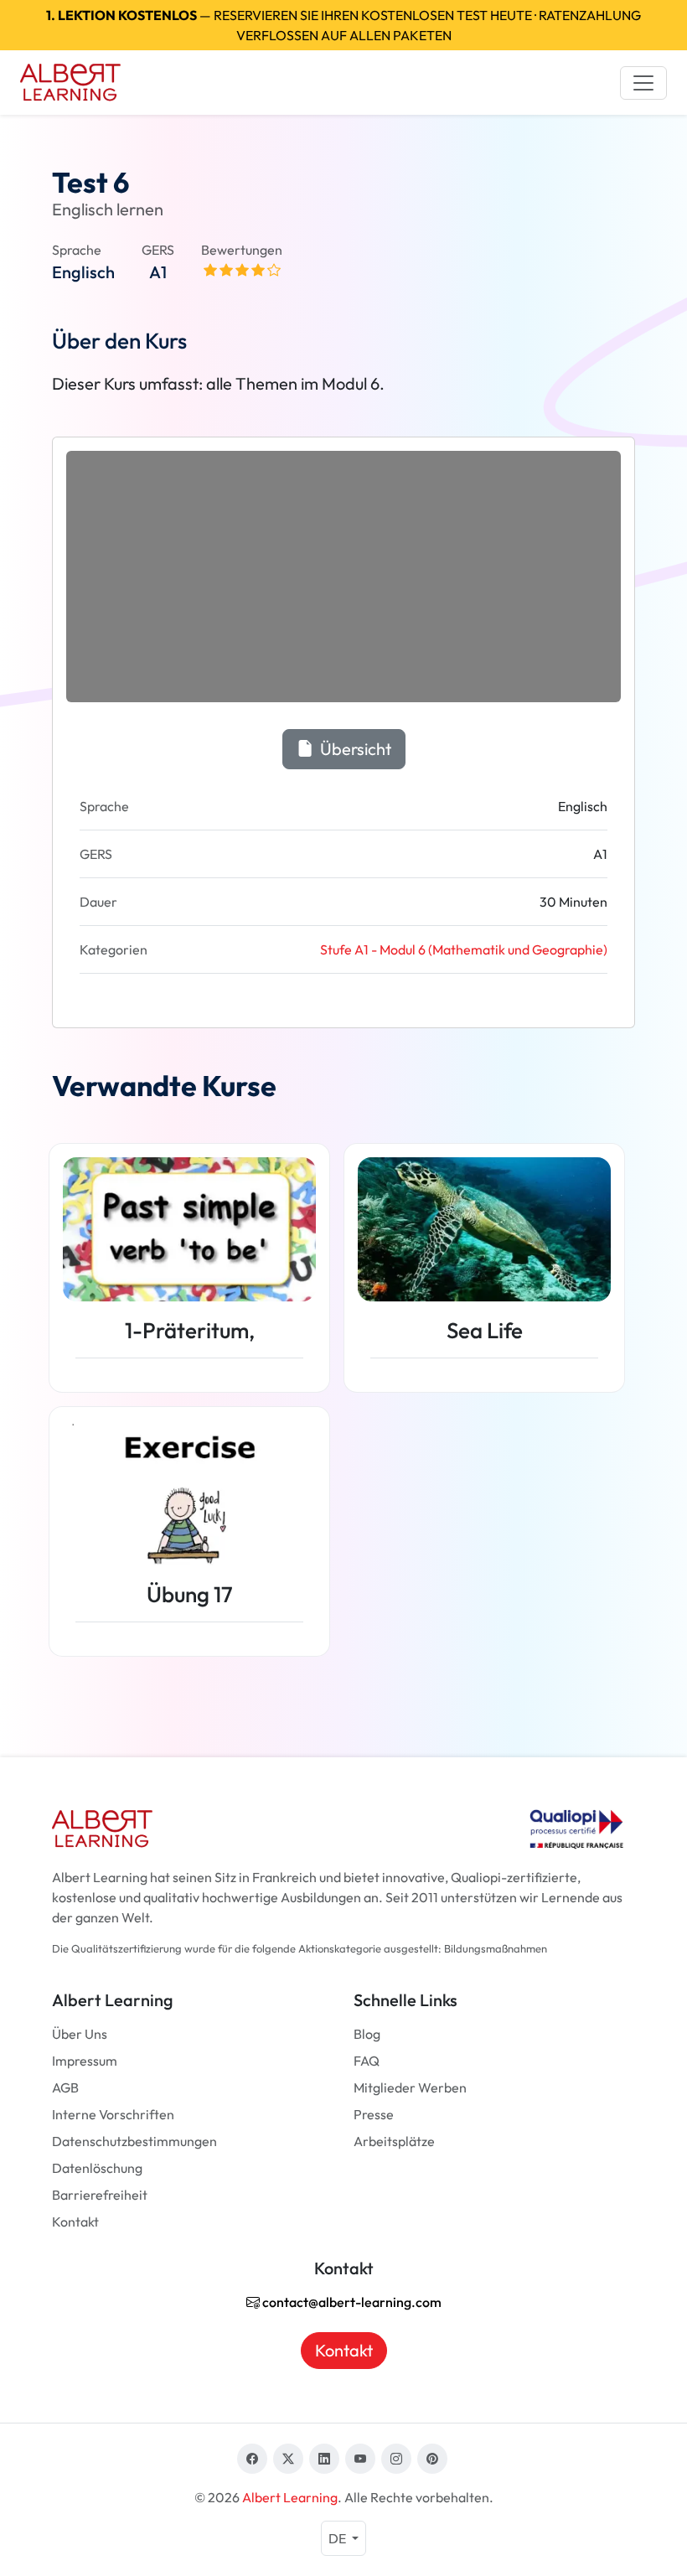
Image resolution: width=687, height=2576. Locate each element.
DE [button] (338, 2538)
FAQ (367, 2061)
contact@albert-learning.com (351, 2302)
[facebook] (252, 2459)
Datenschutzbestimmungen (134, 2141)
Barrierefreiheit (100, 2195)
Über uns (80, 2034)
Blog (367, 2034)
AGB (65, 2087)
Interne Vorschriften (113, 2114)
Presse (374, 2114)
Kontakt (75, 2222)
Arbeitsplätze (394, 2141)
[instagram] (396, 2459)
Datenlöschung (97, 2168)
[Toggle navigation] (643, 83)
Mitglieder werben (410, 2087)
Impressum (85, 2061)
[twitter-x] (288, 2459)
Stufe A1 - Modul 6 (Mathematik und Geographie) (464, 949)
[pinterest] (432, 2459)
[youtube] (360, 2459)
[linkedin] (324, 2459)
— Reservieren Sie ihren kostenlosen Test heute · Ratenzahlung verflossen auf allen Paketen (343, 25)
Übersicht (354, 749)
